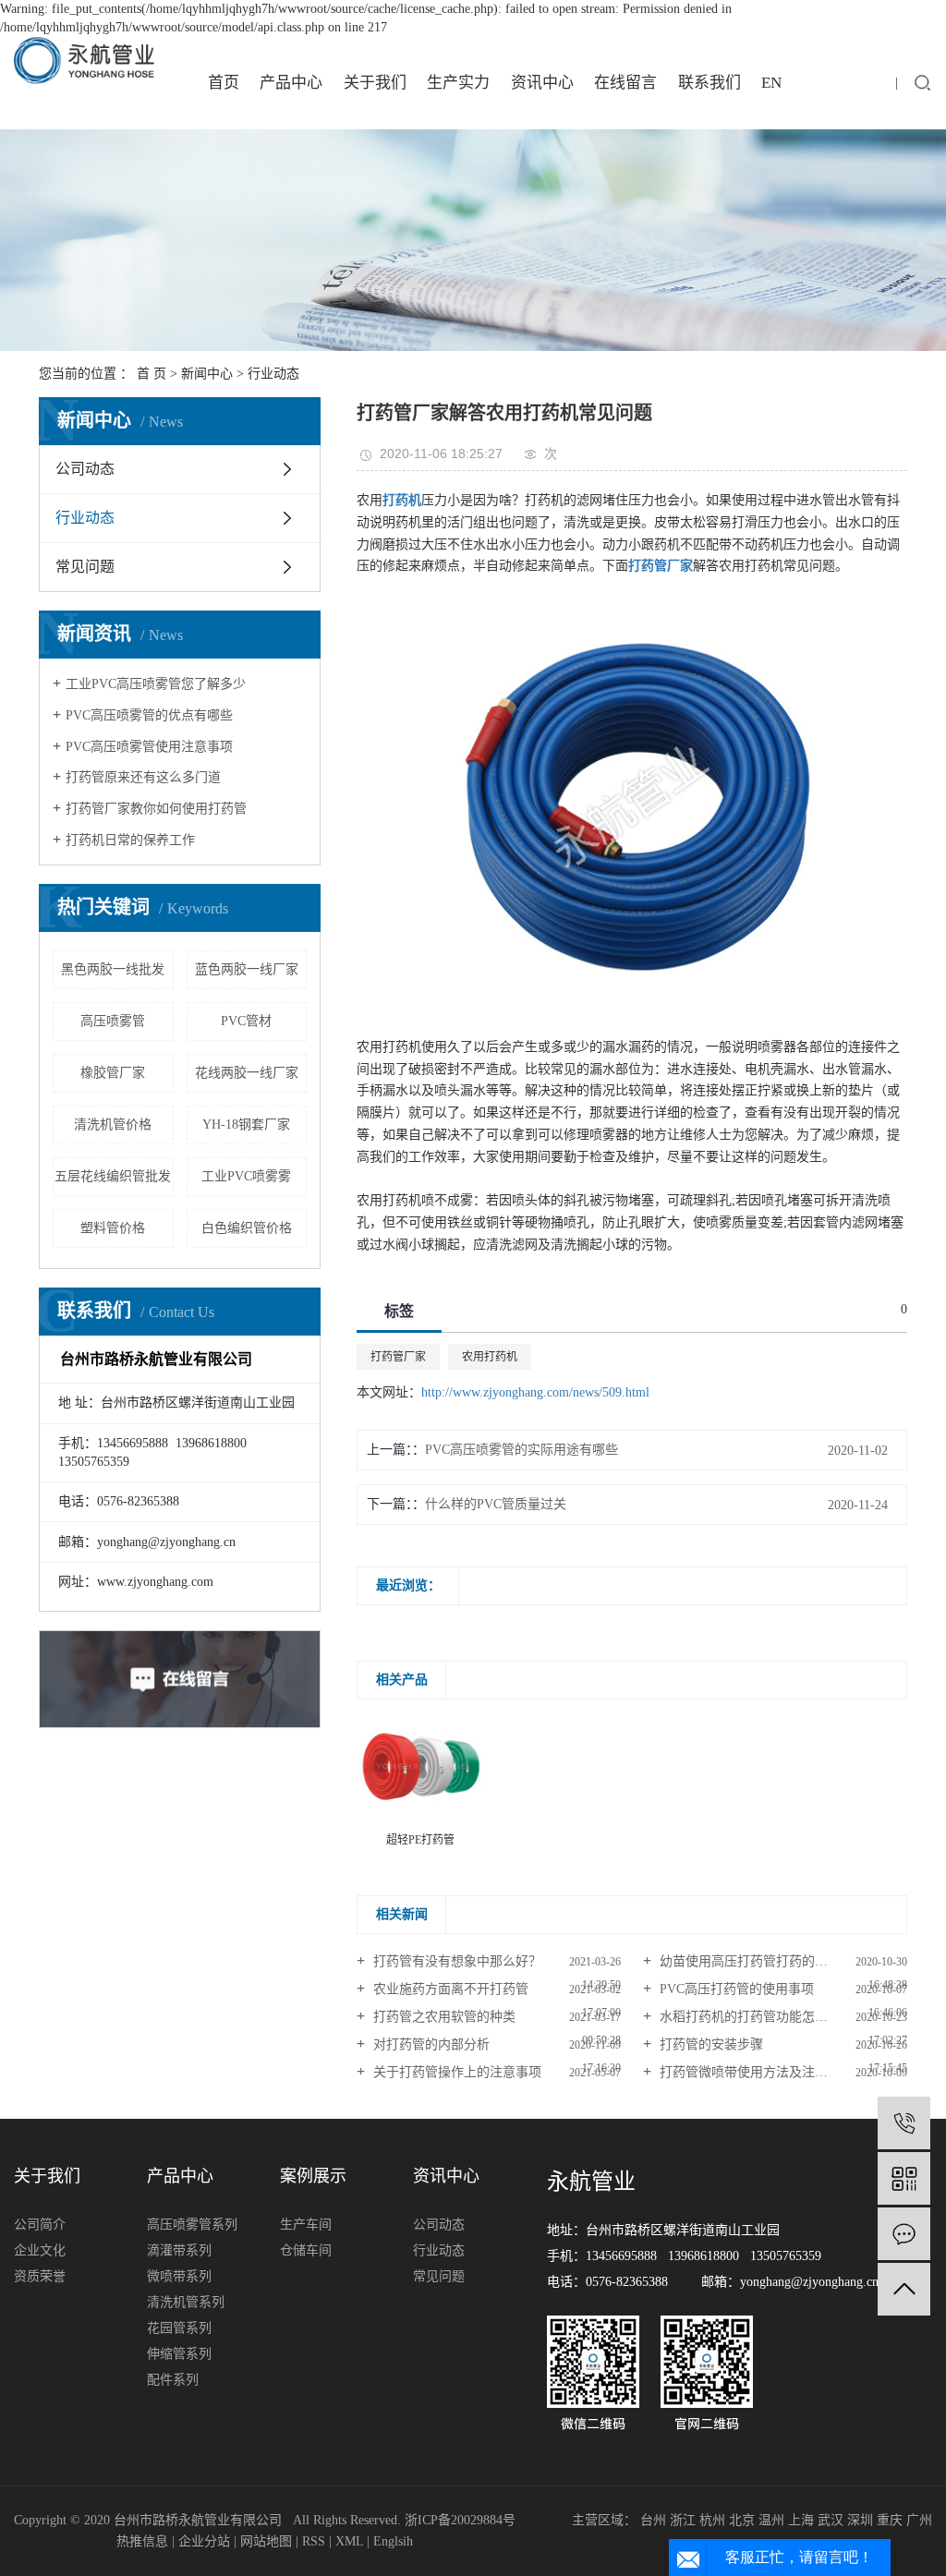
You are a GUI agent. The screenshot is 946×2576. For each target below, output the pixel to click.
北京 (742, 2520)
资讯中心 (542, 83)
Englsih (393, 2541)
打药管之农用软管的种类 (443, 2017)
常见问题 (85, 567)
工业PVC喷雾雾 (246, 1176)
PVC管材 (246, 1021)
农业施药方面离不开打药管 (449, 1989)
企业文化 (40, 2250)
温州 (771, 2520)
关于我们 (375, 83)
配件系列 (173, 2380)
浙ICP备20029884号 (460, 2520)
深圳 (860, 2520)
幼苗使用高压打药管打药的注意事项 (761, 1961)
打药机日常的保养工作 (130, 840)
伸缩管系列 (179, 2354)
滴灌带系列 (179, 2250)
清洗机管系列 (186, 2302)
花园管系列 (179, 2328)
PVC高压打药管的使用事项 (735, 1989)
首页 (224, 83)
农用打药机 (490, 1357)
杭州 (712, 2520)
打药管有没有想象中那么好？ (455, 1961)
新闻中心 (207, 374)
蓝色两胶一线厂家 (247, 969)
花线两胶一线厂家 (247, 1073)
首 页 (152, 374)
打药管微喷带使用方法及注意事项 (755, 2072)
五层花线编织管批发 (113, 1176)
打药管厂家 (398, 1357)
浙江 (683, 2520)
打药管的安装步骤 (709, 2044)
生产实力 (458, 83)
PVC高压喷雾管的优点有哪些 (149, 715)
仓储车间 (306, 2250)
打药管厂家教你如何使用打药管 (156, 809)
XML (349, 2541)
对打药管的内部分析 (430, 2044)
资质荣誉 (40, 2276)
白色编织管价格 (247, 1228)
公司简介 (40, 2225)
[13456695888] (904, 2123)
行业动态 (273, 374)
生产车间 (306, 2225)
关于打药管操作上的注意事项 (455, 2072)
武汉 (831, 2520)
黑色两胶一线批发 (113, 969)
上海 (801, 2520)
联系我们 (709, 83)
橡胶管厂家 (113, 1073)
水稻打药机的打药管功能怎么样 (748, 2017)
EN (771, 83)
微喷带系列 (179, 2276)
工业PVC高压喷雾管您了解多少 (156, 684)
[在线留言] (904, 2234)
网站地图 (266, 2541)
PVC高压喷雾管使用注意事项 (149, 747)
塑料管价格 (113, 1228)
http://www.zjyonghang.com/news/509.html (535, 1392)
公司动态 (85, 469)
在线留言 (625, 83)
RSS (314, 2541)
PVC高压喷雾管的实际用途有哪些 (522, 1450)
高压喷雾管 (113, 1021)
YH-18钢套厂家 (246, 1125)
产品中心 (291, 83)
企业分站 (204, 2541)
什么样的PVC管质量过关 (496, 1504)
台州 (653, 2520)
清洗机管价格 (113, 1125)
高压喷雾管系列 (192, 2225)
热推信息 (142, 2541)
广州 (919, 2520)
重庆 (890, 2520)
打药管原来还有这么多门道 (143, 777)
